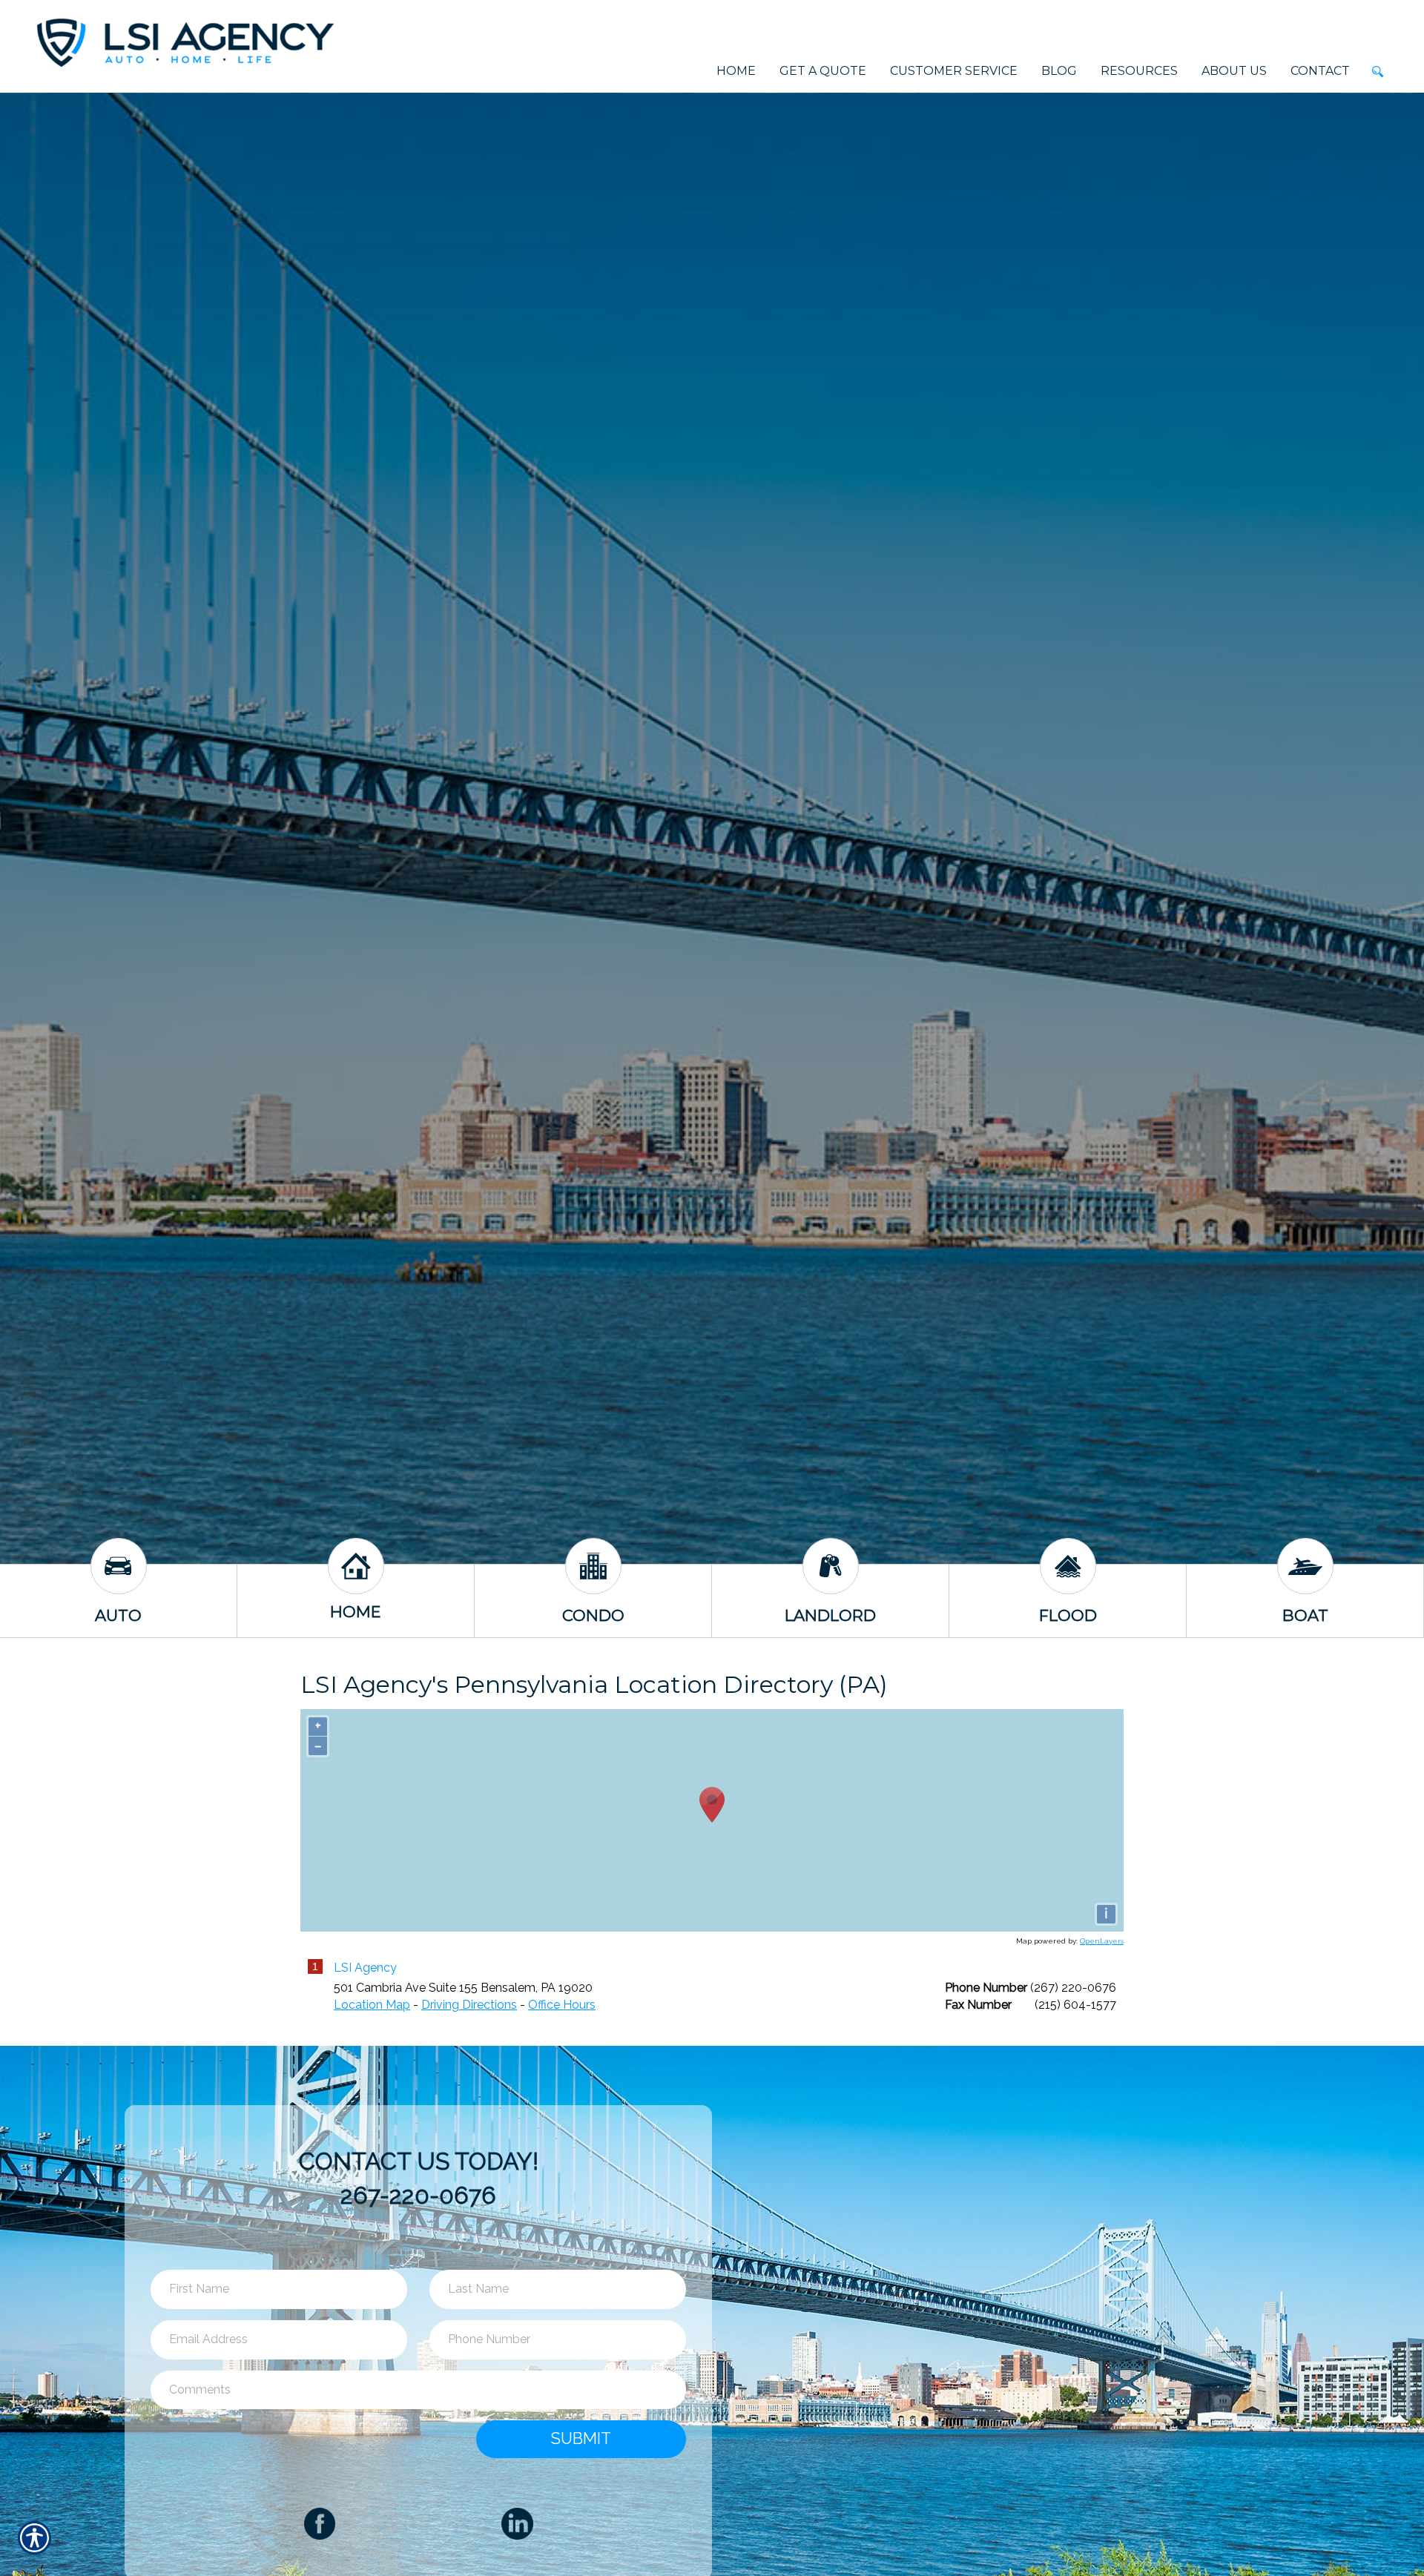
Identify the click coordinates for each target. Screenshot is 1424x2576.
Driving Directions (469, 2005)
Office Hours (562, 2005)
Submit (581, 2438)
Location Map (372, 2005)
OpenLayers (1102, 1941)
